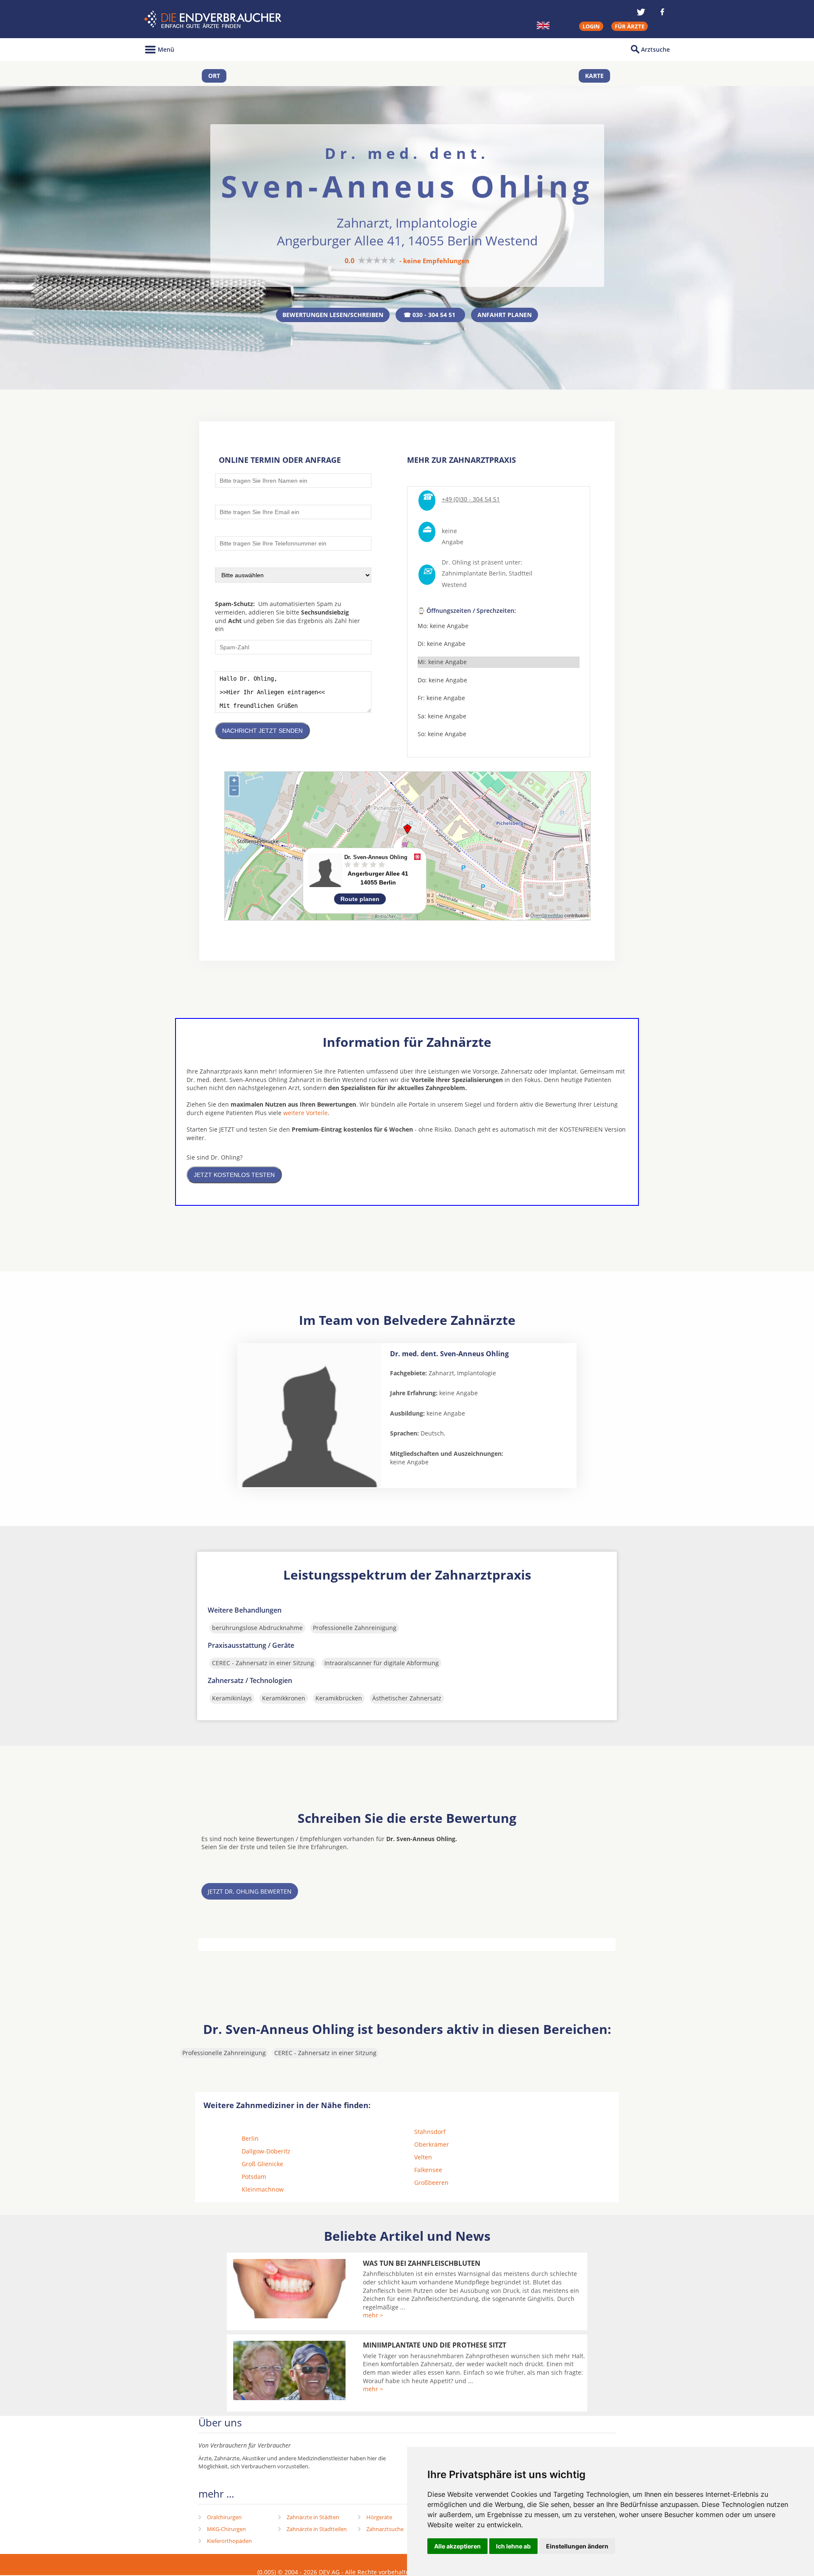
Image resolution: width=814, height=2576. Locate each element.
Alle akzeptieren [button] (457, 2546)
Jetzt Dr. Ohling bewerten (250, 1891)
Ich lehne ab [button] (513, 2546)
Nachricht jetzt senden (262, 731)
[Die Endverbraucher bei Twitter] (641, 12)
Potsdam (254, 2177)
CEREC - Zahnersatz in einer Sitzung (263, 1663)
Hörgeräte (379, 2517)
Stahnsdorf (430, 2132)
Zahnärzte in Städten (313, 2517)
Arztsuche (655, 49)
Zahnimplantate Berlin (474, 573)
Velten (423, 2157)
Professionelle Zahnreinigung (355, 1628)
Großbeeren (431, 2182)
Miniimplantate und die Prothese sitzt (435, 2345)
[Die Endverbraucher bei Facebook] (662, 12)
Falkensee (428, 2170)
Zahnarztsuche (385, 2529)
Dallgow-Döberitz (266, 2151)
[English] (543, 25)
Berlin (250, 2138)
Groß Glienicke (262, 2164)
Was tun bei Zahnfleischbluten (422, 2263)
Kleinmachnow (263, 2189)
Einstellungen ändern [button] (577, 2546)
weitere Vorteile (305, 1113)
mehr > (373, 2315)
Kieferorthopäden (229, 2541)
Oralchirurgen (224, 2517)
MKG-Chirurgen (226, 2529)
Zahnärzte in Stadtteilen (317, 2529)
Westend (454, 585)
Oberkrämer (432, 2144)
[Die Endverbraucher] (214, 19)
